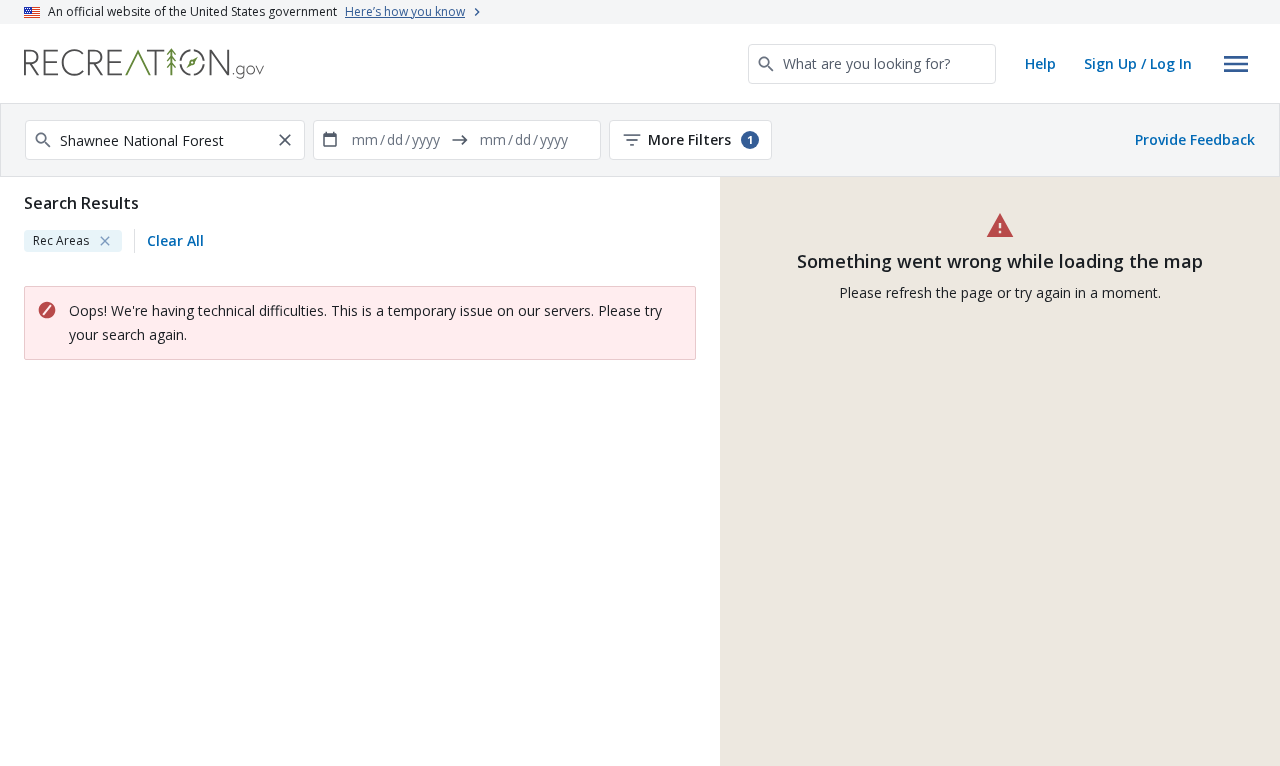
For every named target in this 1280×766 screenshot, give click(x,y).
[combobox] (872, 64)
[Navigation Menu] (1236, 64)
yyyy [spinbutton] (426, 139)
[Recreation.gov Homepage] (144, 63)
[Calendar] (330, 140)
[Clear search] (285, 140)
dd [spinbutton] (395, 139)
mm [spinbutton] (365, 139)
